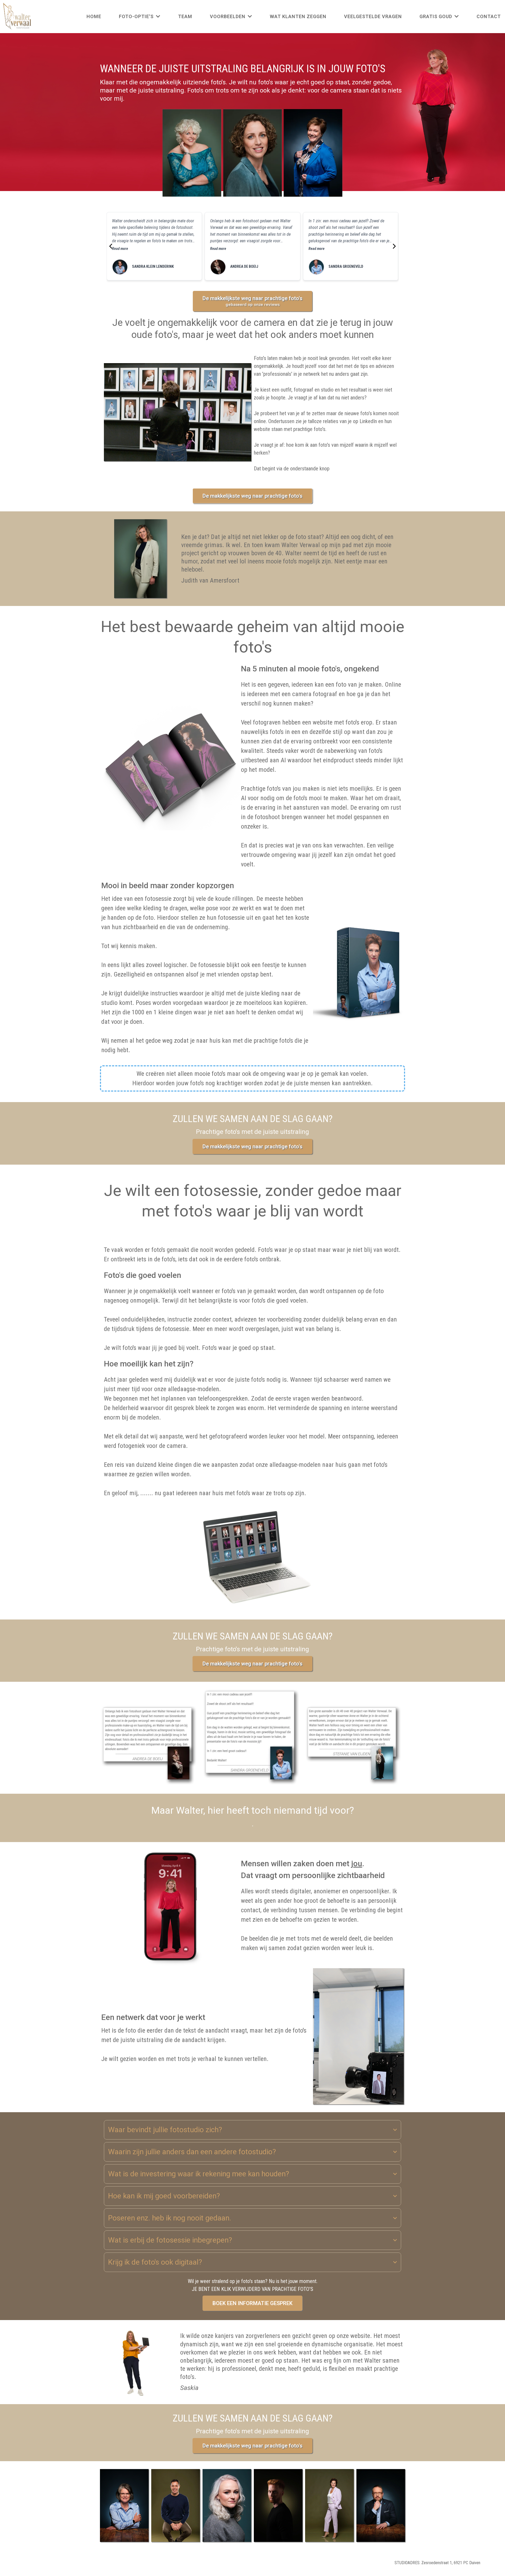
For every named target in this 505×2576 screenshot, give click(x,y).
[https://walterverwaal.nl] (17, 17)
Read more (120, 249)
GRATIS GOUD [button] (436, 16)
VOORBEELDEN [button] (228, 16)
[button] (158, 16)
